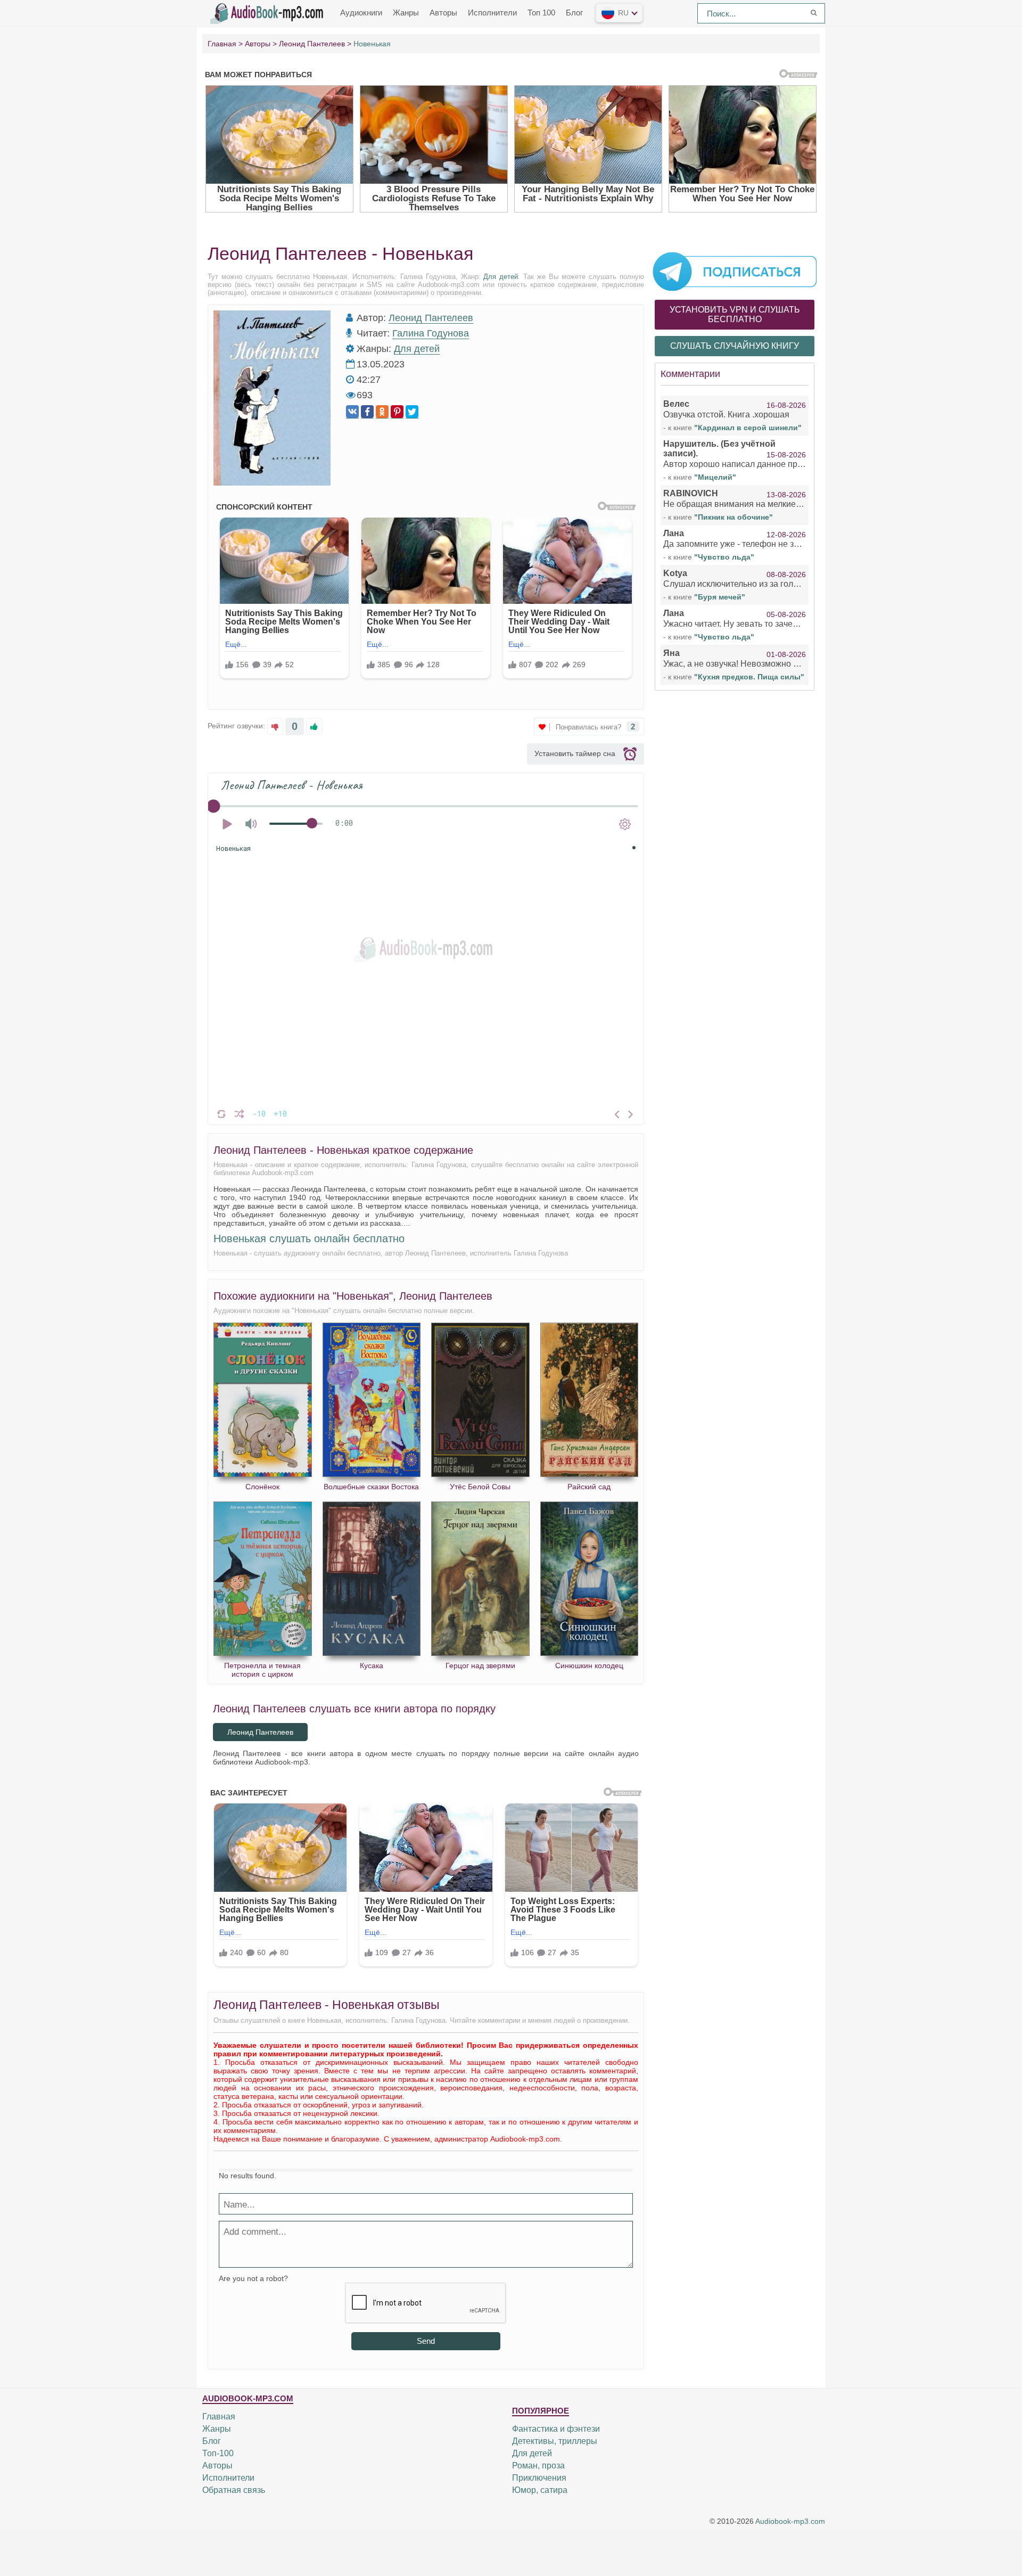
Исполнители (492, 13)
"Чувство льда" (724, 557)
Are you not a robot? (253, 2278)
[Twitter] (412, 412)
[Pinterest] (397, 412)
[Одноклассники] (382, 412)
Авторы (443, 13)
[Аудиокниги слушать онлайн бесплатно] (269, 12)
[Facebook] (367, 412)
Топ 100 (541, 13)
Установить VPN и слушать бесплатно (735, 314)
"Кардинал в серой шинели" (748, 428)
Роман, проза (538, 2466)
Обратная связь (234, 2490)
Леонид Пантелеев (431, 318)
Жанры (406, 13)
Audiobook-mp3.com (790, 2521)
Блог (574, 13)
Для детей (501, 277)
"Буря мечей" (720, 597)
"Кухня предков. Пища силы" (749, 677)
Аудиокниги (361, 13)
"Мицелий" (715, 477)
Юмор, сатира (540, 2490)
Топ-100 (218, 2453)
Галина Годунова (431, 333)
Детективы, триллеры (555, 2441)
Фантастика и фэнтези (556, 2429)
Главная (219, 2417)
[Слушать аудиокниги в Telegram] (735, 271)
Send (426, 2341)
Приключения (539, 2478)
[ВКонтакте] (352, 412)
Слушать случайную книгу (735, 346)
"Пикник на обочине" (733, 517)
